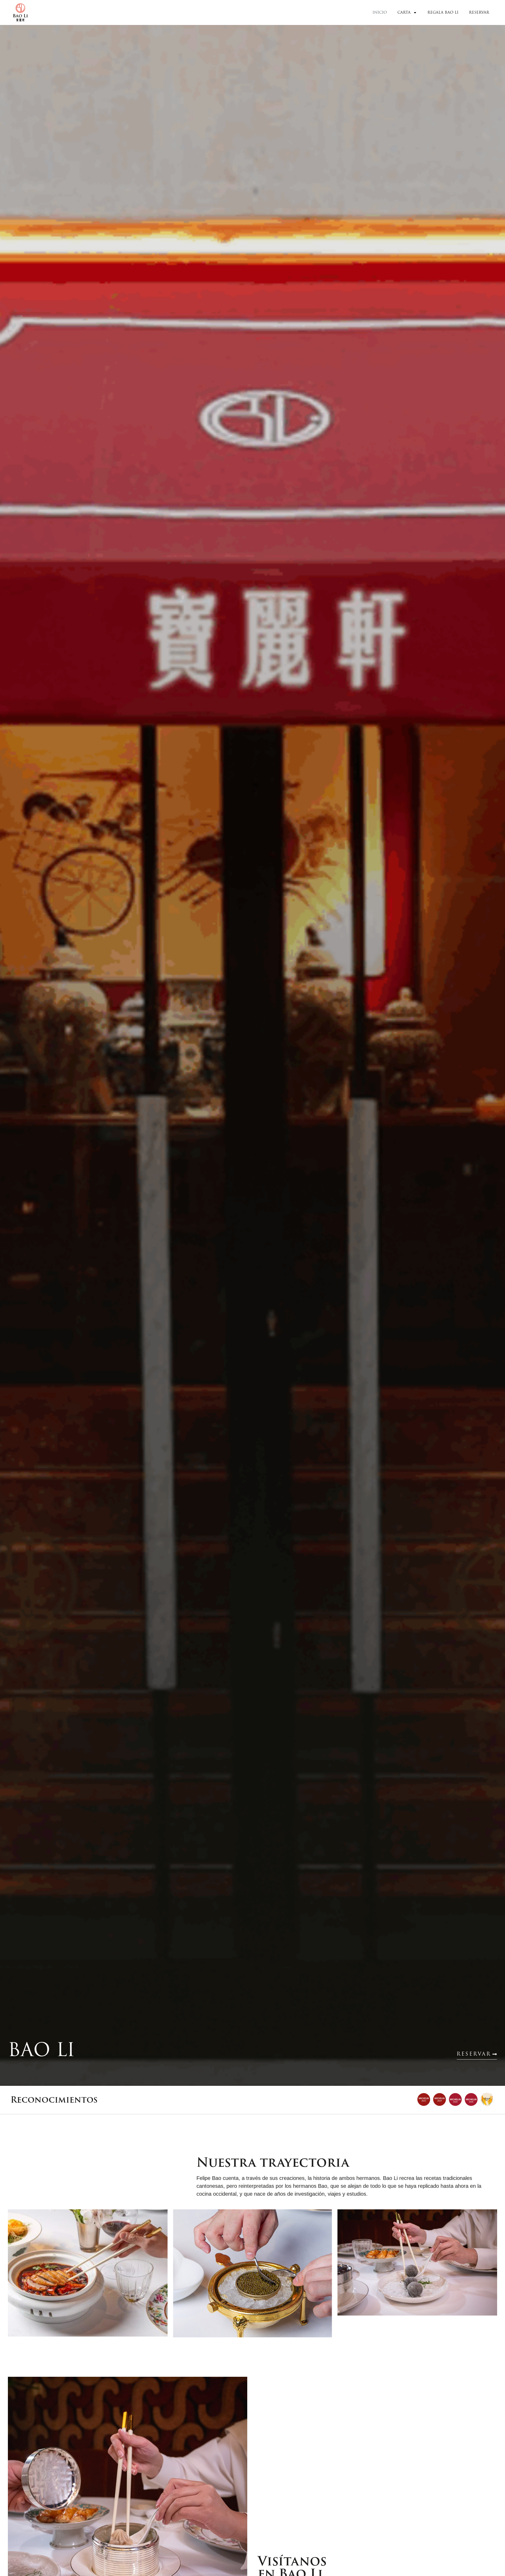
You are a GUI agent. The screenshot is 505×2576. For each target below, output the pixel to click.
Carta (404, 12)
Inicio (380, 12)
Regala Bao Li (443, 12)
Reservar (479, 12)
